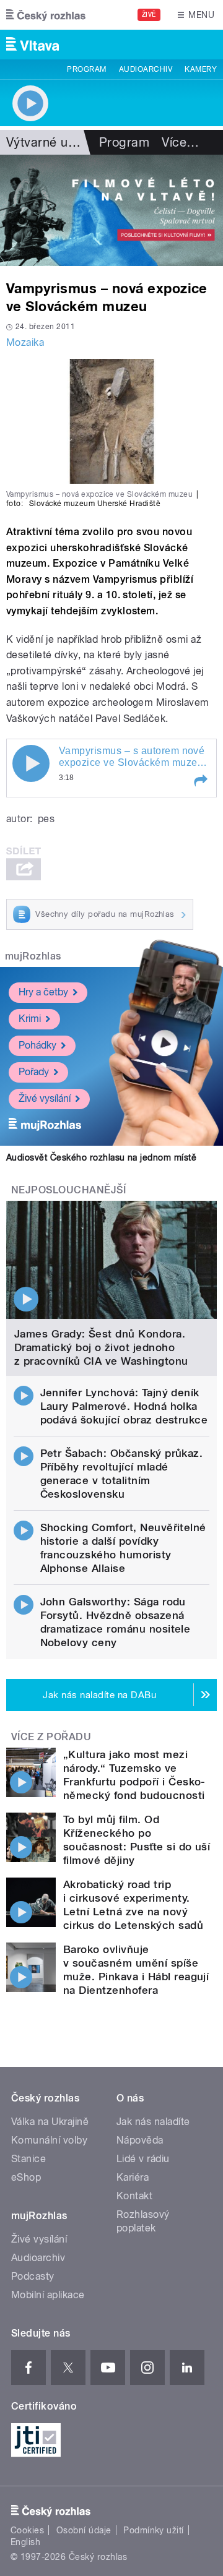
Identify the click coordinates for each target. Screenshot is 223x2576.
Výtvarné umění (51, 142)
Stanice (28, 2159)
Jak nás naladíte (153, 2122)
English (25, 2542)
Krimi (30, 1019)
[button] (200, 781)
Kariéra (133, 2177)
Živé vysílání (45, 1098)
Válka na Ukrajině (50, 2122)
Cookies (27, 2530)
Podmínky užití (154, 2530)
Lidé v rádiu (143, 2159)
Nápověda (140, 2140)
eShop (26, 2177)
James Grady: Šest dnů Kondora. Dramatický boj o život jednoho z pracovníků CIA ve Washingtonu (101, 1347)
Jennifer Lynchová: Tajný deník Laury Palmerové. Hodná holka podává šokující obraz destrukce (124, 1406)
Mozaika (25, 342)
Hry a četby (43, 992)
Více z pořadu (51, 1737)
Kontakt (134, 2196)
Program (86, 69)
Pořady (34, 1072)
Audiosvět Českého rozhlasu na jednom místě (101, 1157)
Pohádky (37, 1045)
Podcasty (33, 2276)
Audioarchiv (146, 69)
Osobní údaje (84, 2530)
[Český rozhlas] (46, 15)
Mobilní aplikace (48, 2295)
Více (180, 142)
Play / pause (31, 763)
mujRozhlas (33, 956)
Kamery (201, 69)
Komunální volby (49, 2140)
